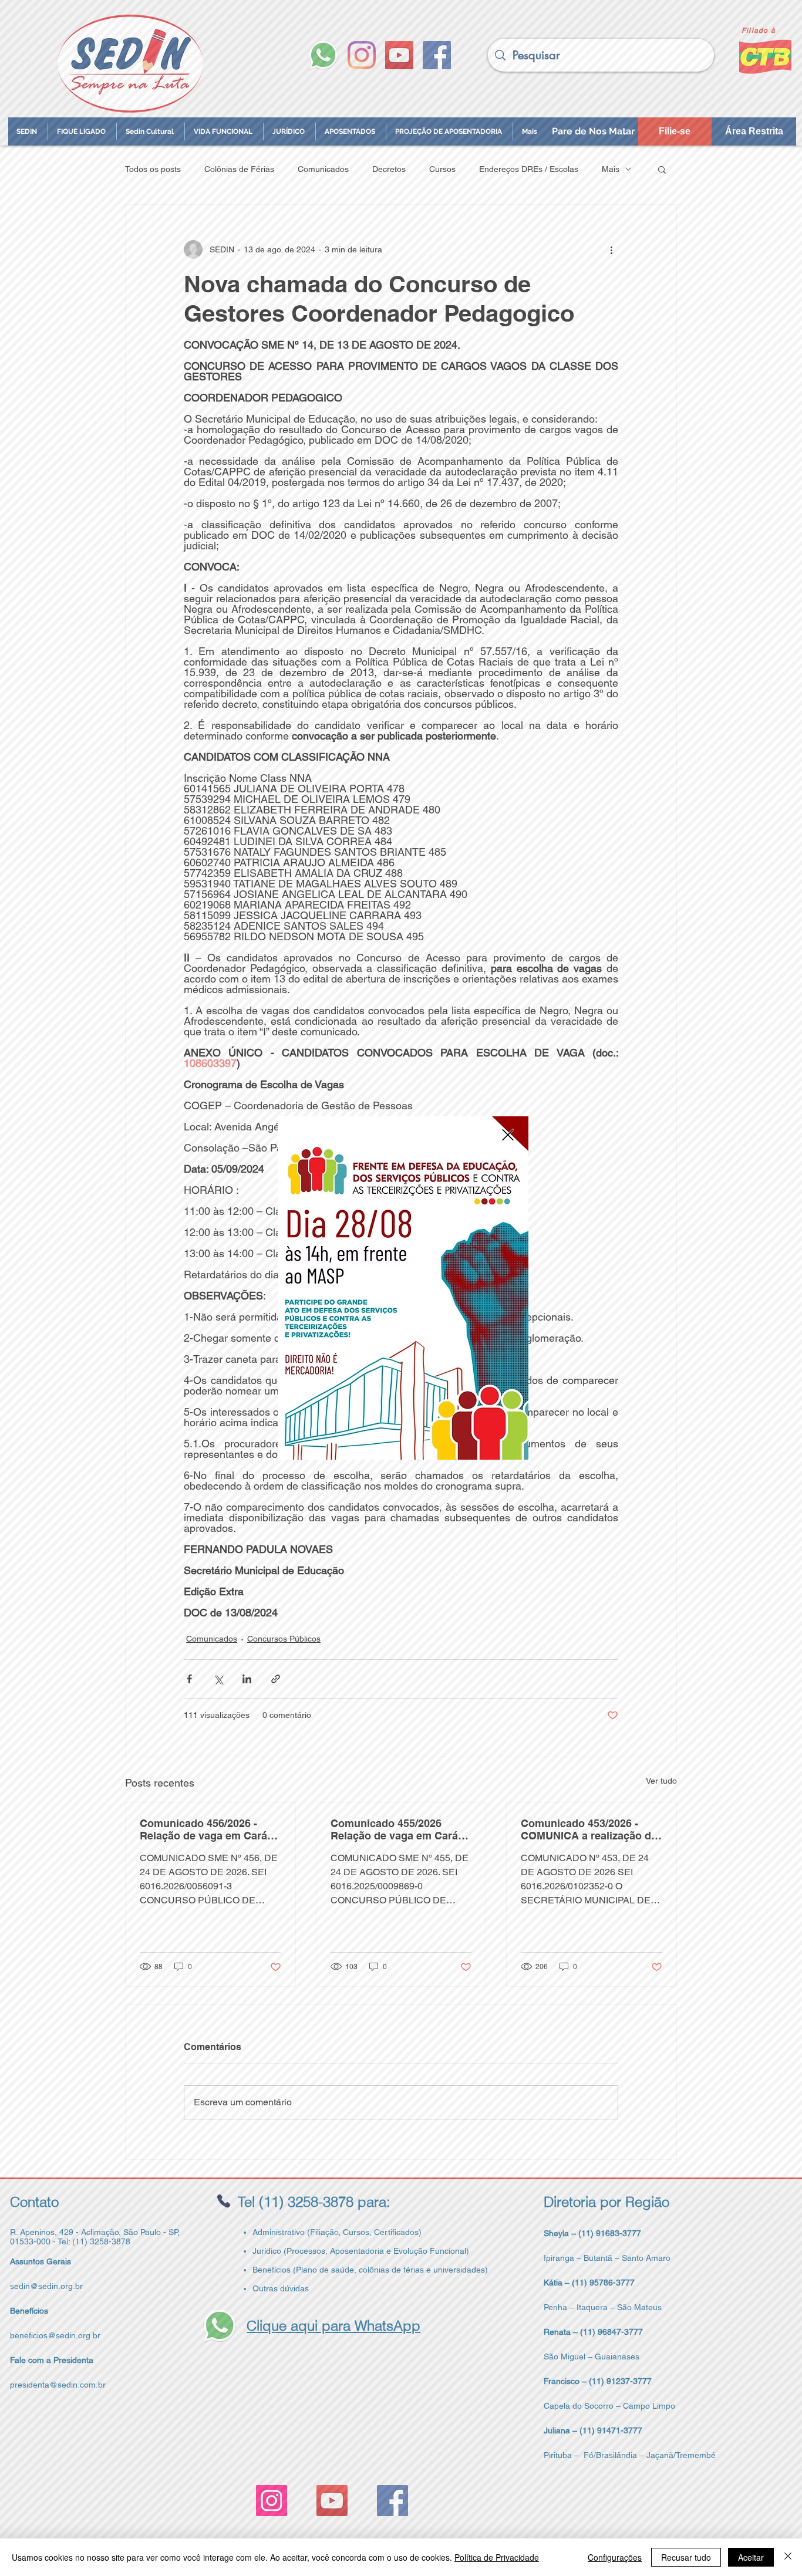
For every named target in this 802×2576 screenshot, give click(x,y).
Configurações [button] (615, 2557)
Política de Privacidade (497, 2557)
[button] (508, 1135)
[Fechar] (788, 2557)
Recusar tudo (686, 2557)
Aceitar (751, 2557)
